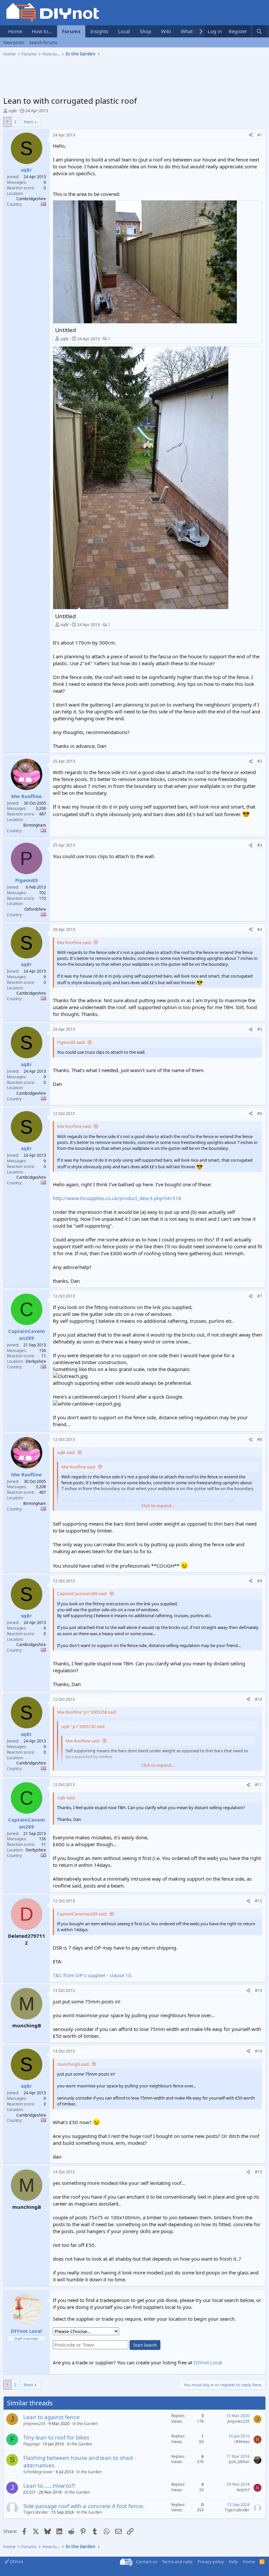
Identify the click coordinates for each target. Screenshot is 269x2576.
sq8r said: (66, 1452)
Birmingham (35, 825)
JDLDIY (30, 2492)
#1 (260, 135)
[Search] (259, 31)
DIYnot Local (208, 2362)
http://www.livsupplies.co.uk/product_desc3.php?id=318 (117, 1198)
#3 (260, 845)
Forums (71, 31)
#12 (259, 1901)
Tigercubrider (36, 2512)
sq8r (13, 111)
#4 (260, 929)
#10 (259, 1699)
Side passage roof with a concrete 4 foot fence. (84, 2506)
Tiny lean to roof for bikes (56, 2437)
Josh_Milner (239, 2462)
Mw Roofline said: (74, 942)
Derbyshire (36, 1361)
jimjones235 (34, 2424)
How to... (42, 31)
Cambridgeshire (31, 199)
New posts (14, 42)
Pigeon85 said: (71, 1042)
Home (15, 31)
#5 (260, 1029)
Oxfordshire (35, 909)
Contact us (147, 2562)
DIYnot (16, 2562)
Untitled (65, 330)
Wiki (166, 31)
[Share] (251, 135)
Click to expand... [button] (158, 1506)
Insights (99, 31)
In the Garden (85, 2424)
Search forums (43, 42)
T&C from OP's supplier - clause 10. (93, 1975)
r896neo (242, 2442)
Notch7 (243, 2490)
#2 (260, 761)
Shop (145, 31)
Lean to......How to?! (49, 2486)
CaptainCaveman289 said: (82, 1594)
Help (233, 2562)
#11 (259, 1785)
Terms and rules (177, 2562)
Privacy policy (211, 2562)
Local (124, 31)
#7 (260, 1296)
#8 (260, 1439)
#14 (259, 2051)
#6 (260, 1114)
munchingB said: (73, 2064)
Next (28, 122)
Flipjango (31, 2444)
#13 (259, 1990)
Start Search (145, 2345)
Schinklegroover (38, 2472)
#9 (260, 1581)
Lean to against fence (52, 2417)
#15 (259, 2172)
